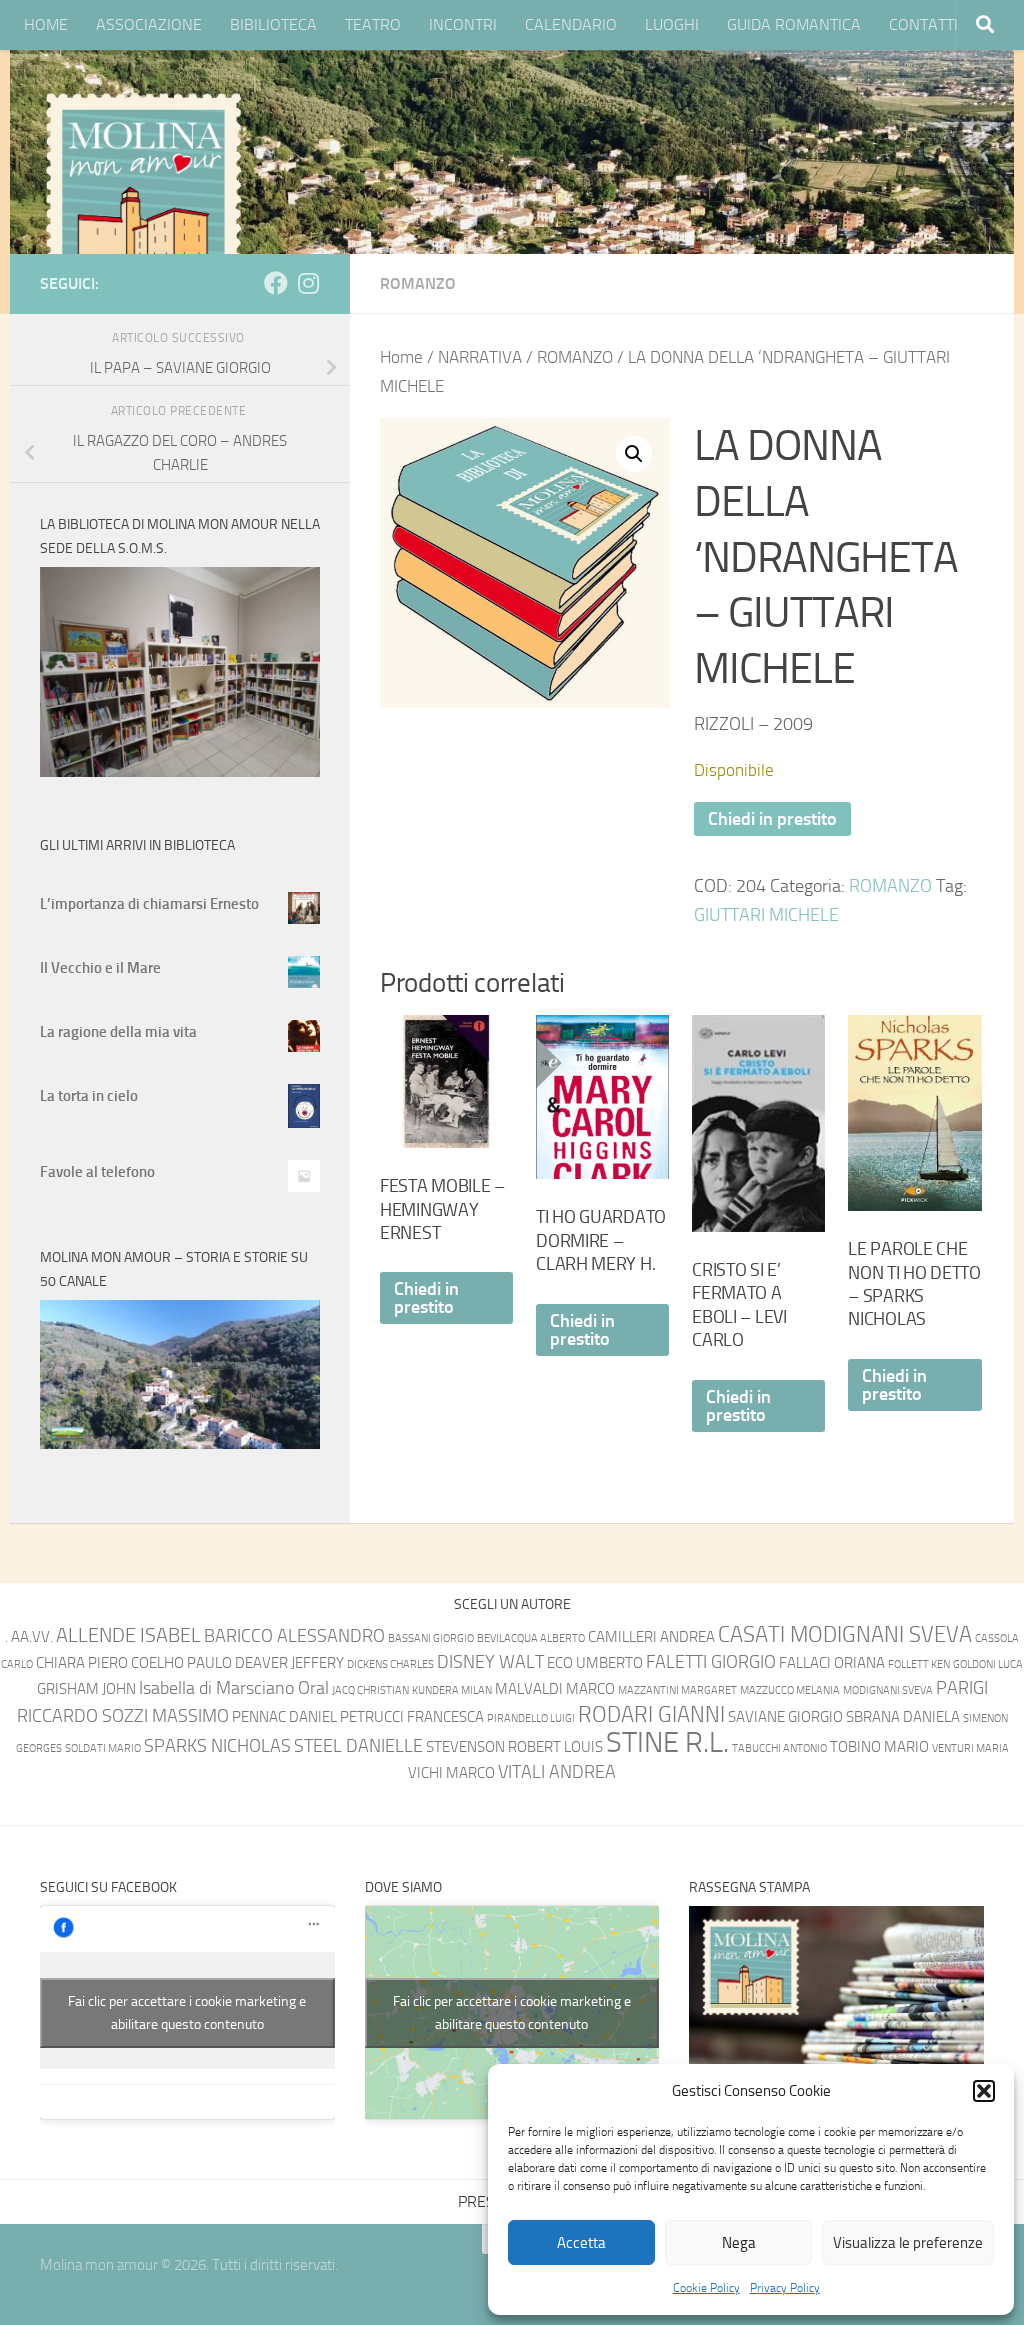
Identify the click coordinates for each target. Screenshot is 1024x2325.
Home (401, 357)
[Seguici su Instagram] (308, 283)
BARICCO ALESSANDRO (294, 1636)
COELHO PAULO (181, 1663)
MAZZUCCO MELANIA (790, 1690)
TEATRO (373, 24)
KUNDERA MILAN (452, 1690)
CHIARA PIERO (82, 1663)
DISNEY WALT (490, 1662)
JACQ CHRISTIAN (370, 1690)
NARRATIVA (480, 357)
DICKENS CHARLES (390, 1664)
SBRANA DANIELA (903, 1717)
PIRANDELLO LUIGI (531, 1718)
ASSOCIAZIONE (149, 24)
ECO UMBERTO (595, 1663)
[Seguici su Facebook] (276, 283)
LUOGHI (672, 24)
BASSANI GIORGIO (431, 1638)
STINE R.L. (667, 1742)
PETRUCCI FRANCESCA (412, 1717)
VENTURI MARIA (970, 1748)
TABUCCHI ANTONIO (779, 1748)
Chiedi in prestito (772, 819)
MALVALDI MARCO (555, 1689)
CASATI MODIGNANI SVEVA (845, 1634)
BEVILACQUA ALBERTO (531, 1638)
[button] (984, 2091)
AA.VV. (32, 1637)
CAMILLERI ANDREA (651, 1637)
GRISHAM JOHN (86, 1689)
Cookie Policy (706, 2288)
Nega (739, 2243)
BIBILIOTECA (273, 24)
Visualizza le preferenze (908, 2243)
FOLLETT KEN (919, 1664)
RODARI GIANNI (651, 1714)
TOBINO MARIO (879, 1747)
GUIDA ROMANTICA (794, 24)
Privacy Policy (785, 2288)
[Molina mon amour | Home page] (143, 190)
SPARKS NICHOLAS (217, 1746)
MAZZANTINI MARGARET (677, 1690)
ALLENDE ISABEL (128, 1635)
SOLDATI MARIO (103, 1748)
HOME (46, 24)
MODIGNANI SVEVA (888, 1690)
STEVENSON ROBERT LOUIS (514, 1747)
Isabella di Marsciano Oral (234, 1688)
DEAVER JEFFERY (289, 1663)
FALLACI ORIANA (832, 1663)
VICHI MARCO (451, 1773)
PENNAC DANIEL (284, 1717)
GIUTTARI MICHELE (766, 915)
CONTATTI (923, 24)
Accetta (581, 2243)
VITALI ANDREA (557, 1772)
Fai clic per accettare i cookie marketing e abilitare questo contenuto (187, 2013)
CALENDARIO (571, 24)
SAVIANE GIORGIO (785, 1717)
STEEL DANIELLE (358, 1746)
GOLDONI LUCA (988, 1664)
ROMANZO (418, 283)
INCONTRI (463, 24)
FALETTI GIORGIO (711, 1662)
